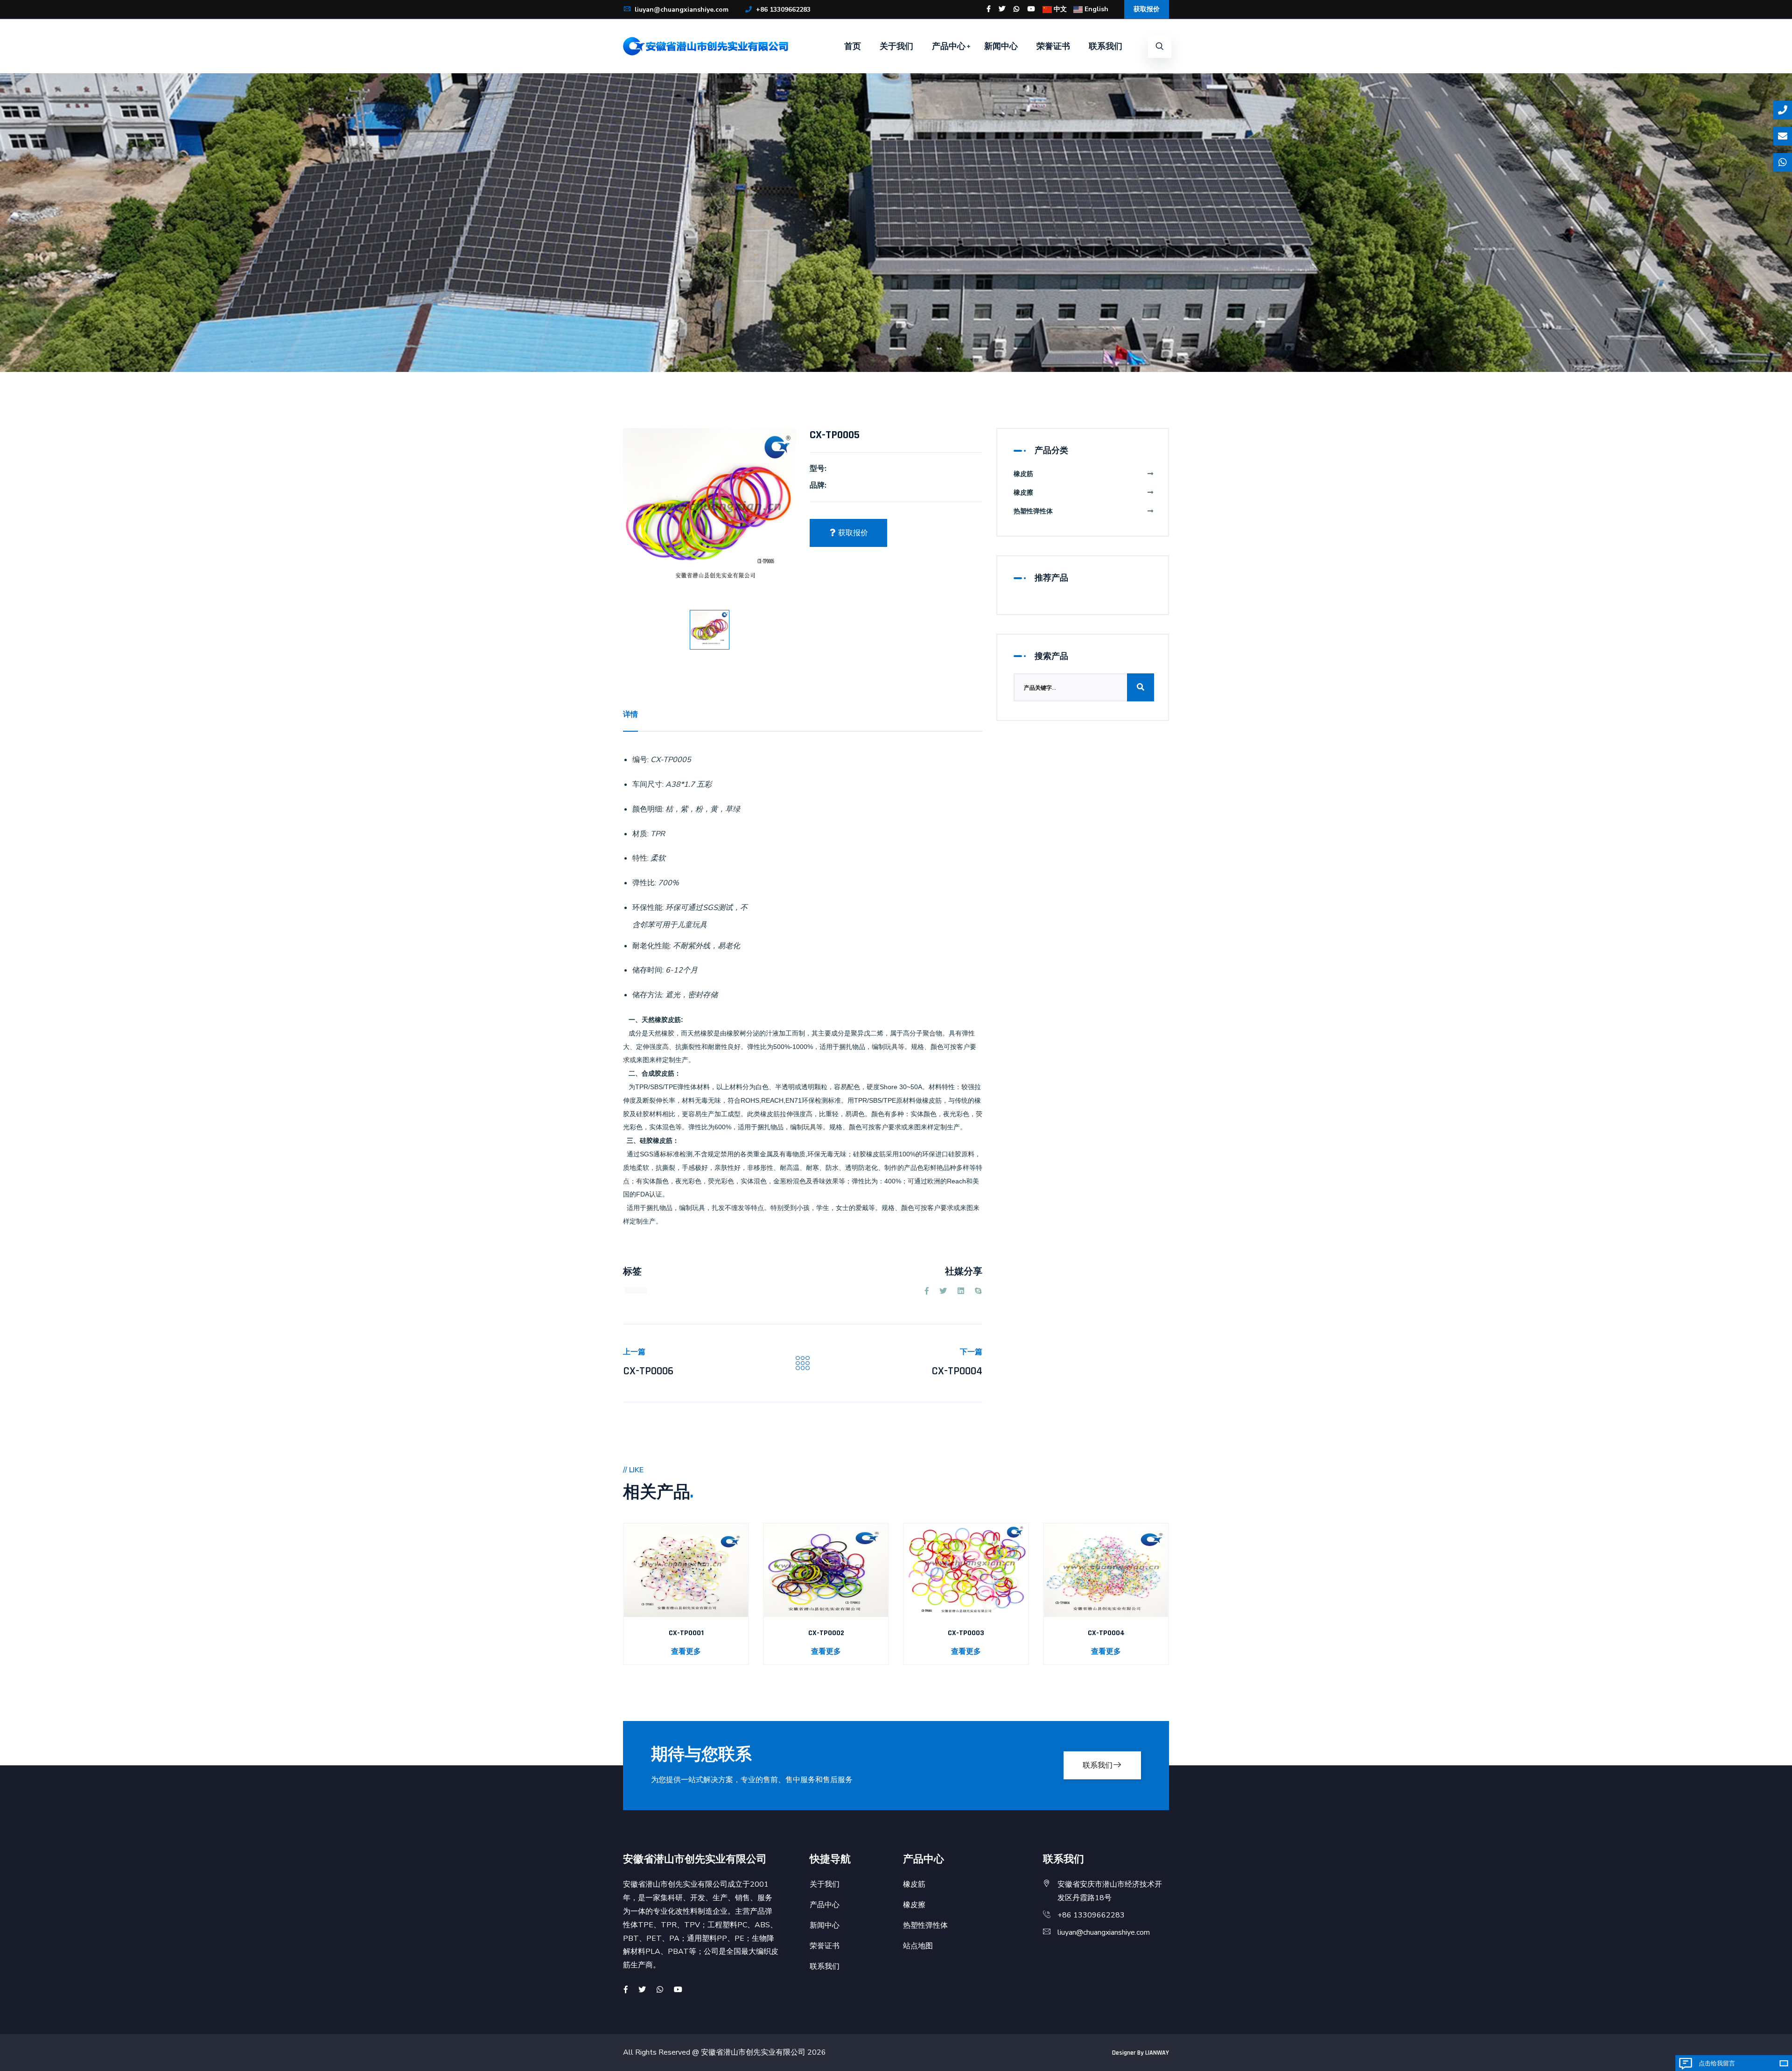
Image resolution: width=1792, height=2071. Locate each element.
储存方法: (648, 995)
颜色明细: (648, 809)
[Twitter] (1002, 9)
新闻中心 (1001, 46)
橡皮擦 (1023, 493)
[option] (709, 514)
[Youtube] (1031, 9)
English (1095, 9)
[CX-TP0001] (686, 1570)
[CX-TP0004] (1106, 1570)
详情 (630, 714)
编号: (640, 760)
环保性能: (648, 908)
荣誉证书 (1053, 46)
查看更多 (686, 1651)
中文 (1059, 9)
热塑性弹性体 (1033, 511)
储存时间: (648, 970)
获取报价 (1147, 9)
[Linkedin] (961, 1291)
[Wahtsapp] (660, 1990)
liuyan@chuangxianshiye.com (681, 10)
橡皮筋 (1023, 474)
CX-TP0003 (966, 1633)
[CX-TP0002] (826, 1570)
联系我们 (1106, 46)
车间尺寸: (648, 784)
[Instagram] (1016, 9)
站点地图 (918, 1946)
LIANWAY (1157, 2053)
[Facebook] (989, 9)
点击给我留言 (1717, 2063)
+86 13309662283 (782, 10)
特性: (640, 858)
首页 (853, 46)
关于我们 (896, 46)
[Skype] (978, 1291)
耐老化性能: (652, 946)
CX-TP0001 (686, 1633)
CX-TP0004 (957, 1371)
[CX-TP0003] (966, 1570)
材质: (640, 834)
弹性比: (644, 883)
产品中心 (949, 46)
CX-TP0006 (648, 1371)
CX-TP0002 (826, 1633)
